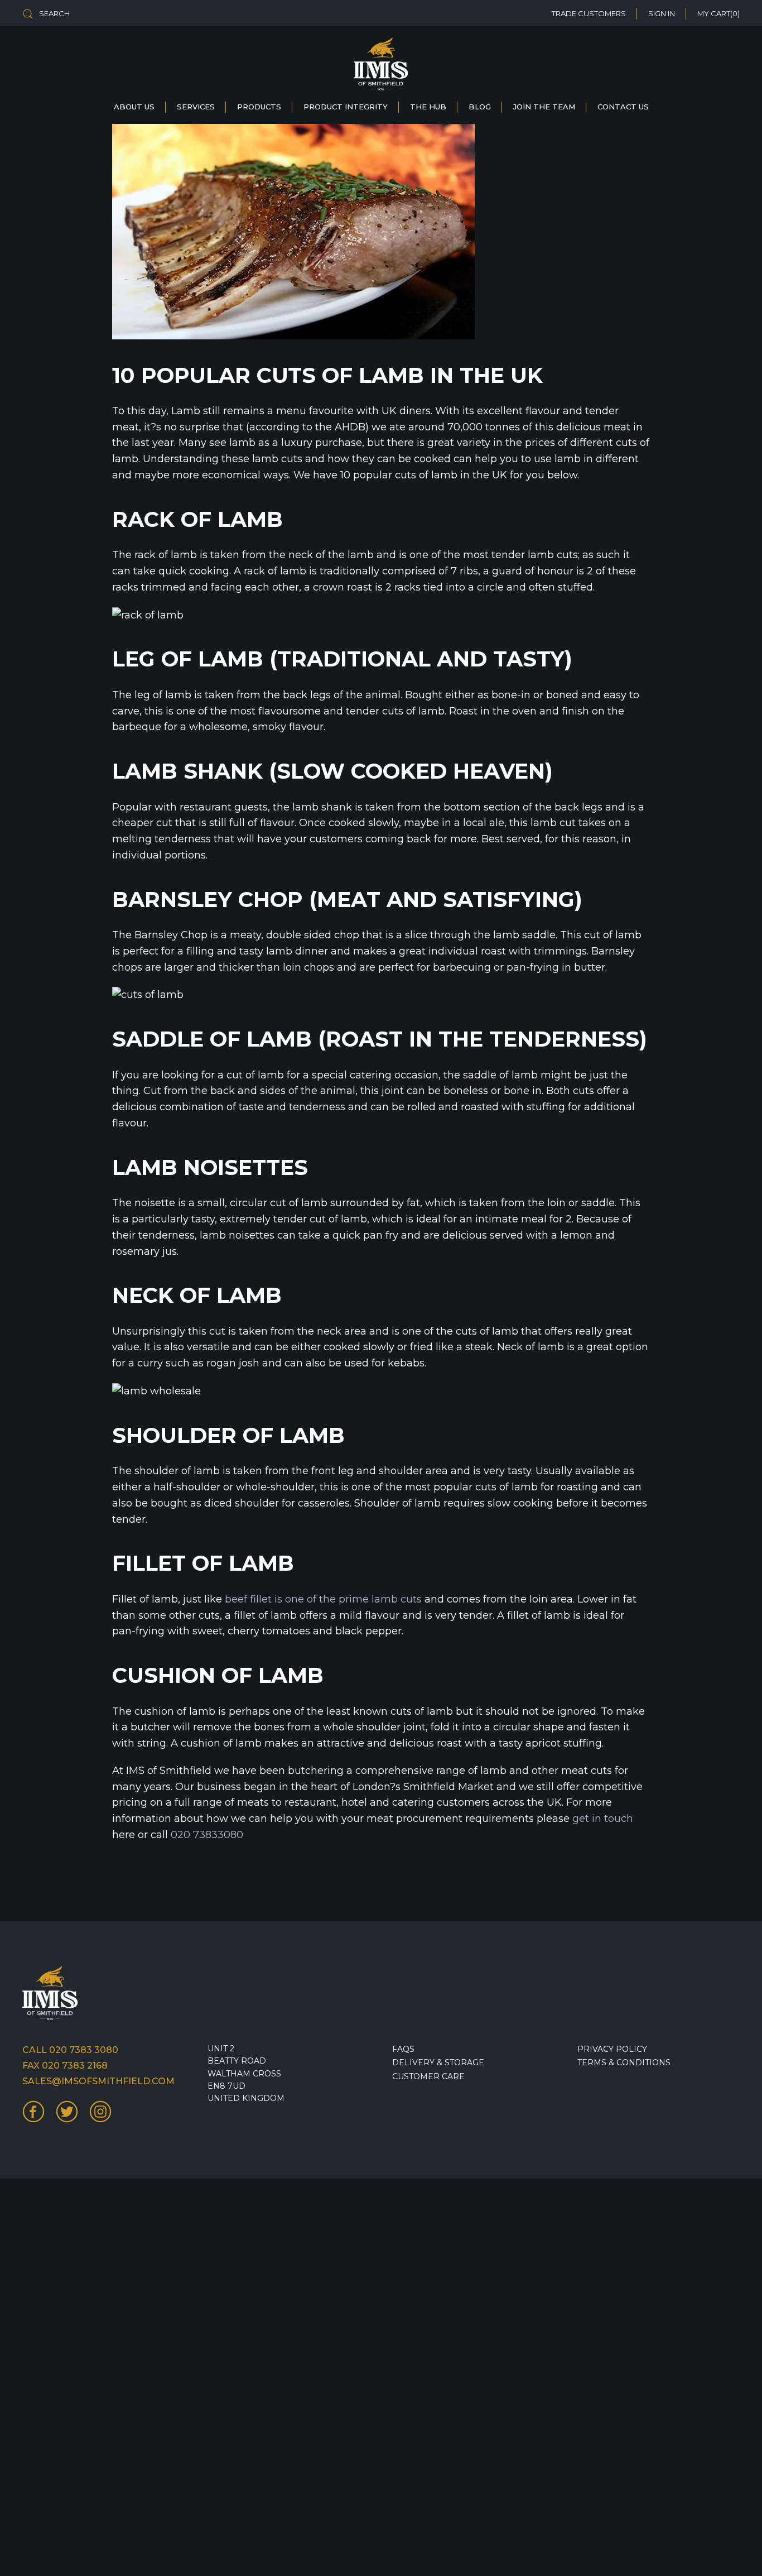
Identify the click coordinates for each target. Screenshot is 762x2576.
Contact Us (623, 107)
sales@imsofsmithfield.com (98, 2081)
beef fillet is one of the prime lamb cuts (323, 1599)
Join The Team (544, 107)
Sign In (662, 13)
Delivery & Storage (438, 2062)
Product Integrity (346, 107)
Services (196, 107)
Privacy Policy (612, 2049)
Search (54, 13)
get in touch (603, 1819)
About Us (134, 107)
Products (259, 107)
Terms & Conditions (624, 2062)
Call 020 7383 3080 (70, 2050)
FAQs (403, 2049)
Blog (480, 107)
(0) (718, 13)
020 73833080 (207, 1835)
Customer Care (428, 2076)
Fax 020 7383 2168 (65, 2066)
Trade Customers (589, 13)
